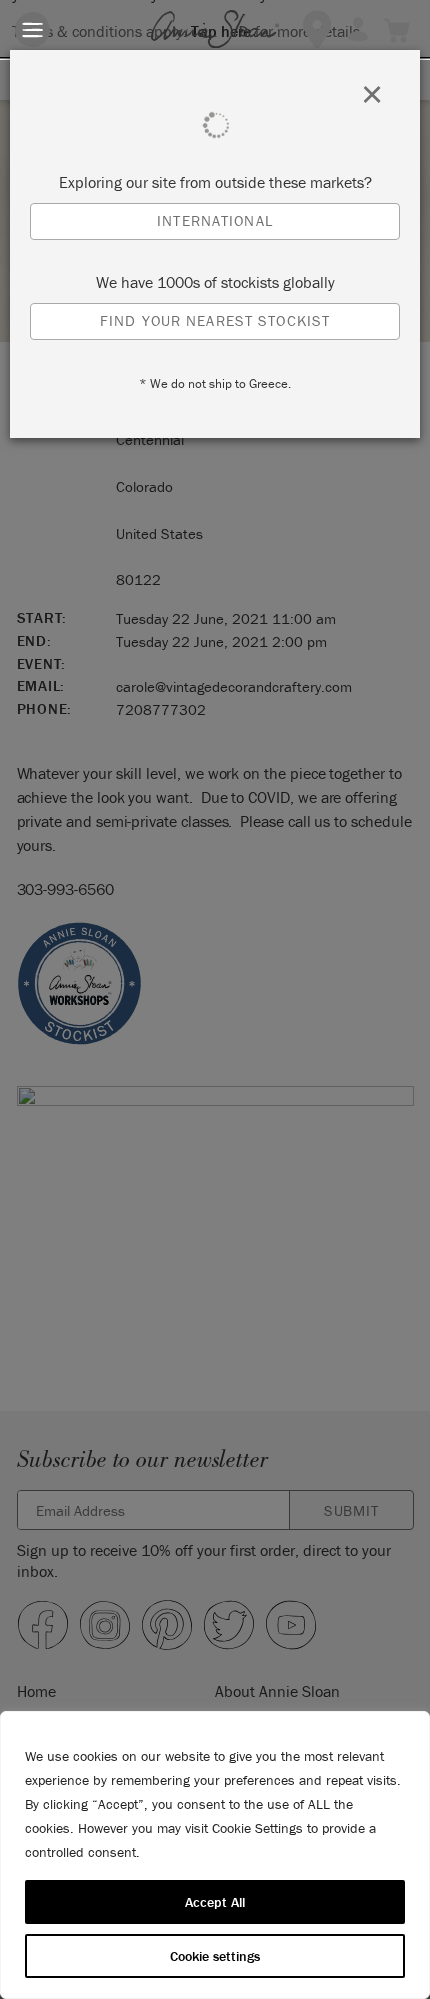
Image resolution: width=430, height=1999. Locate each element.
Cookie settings (215, 1956)
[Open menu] (32, 29)
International (215, 220)
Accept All (215, 1902)
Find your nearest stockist (215, 320)
